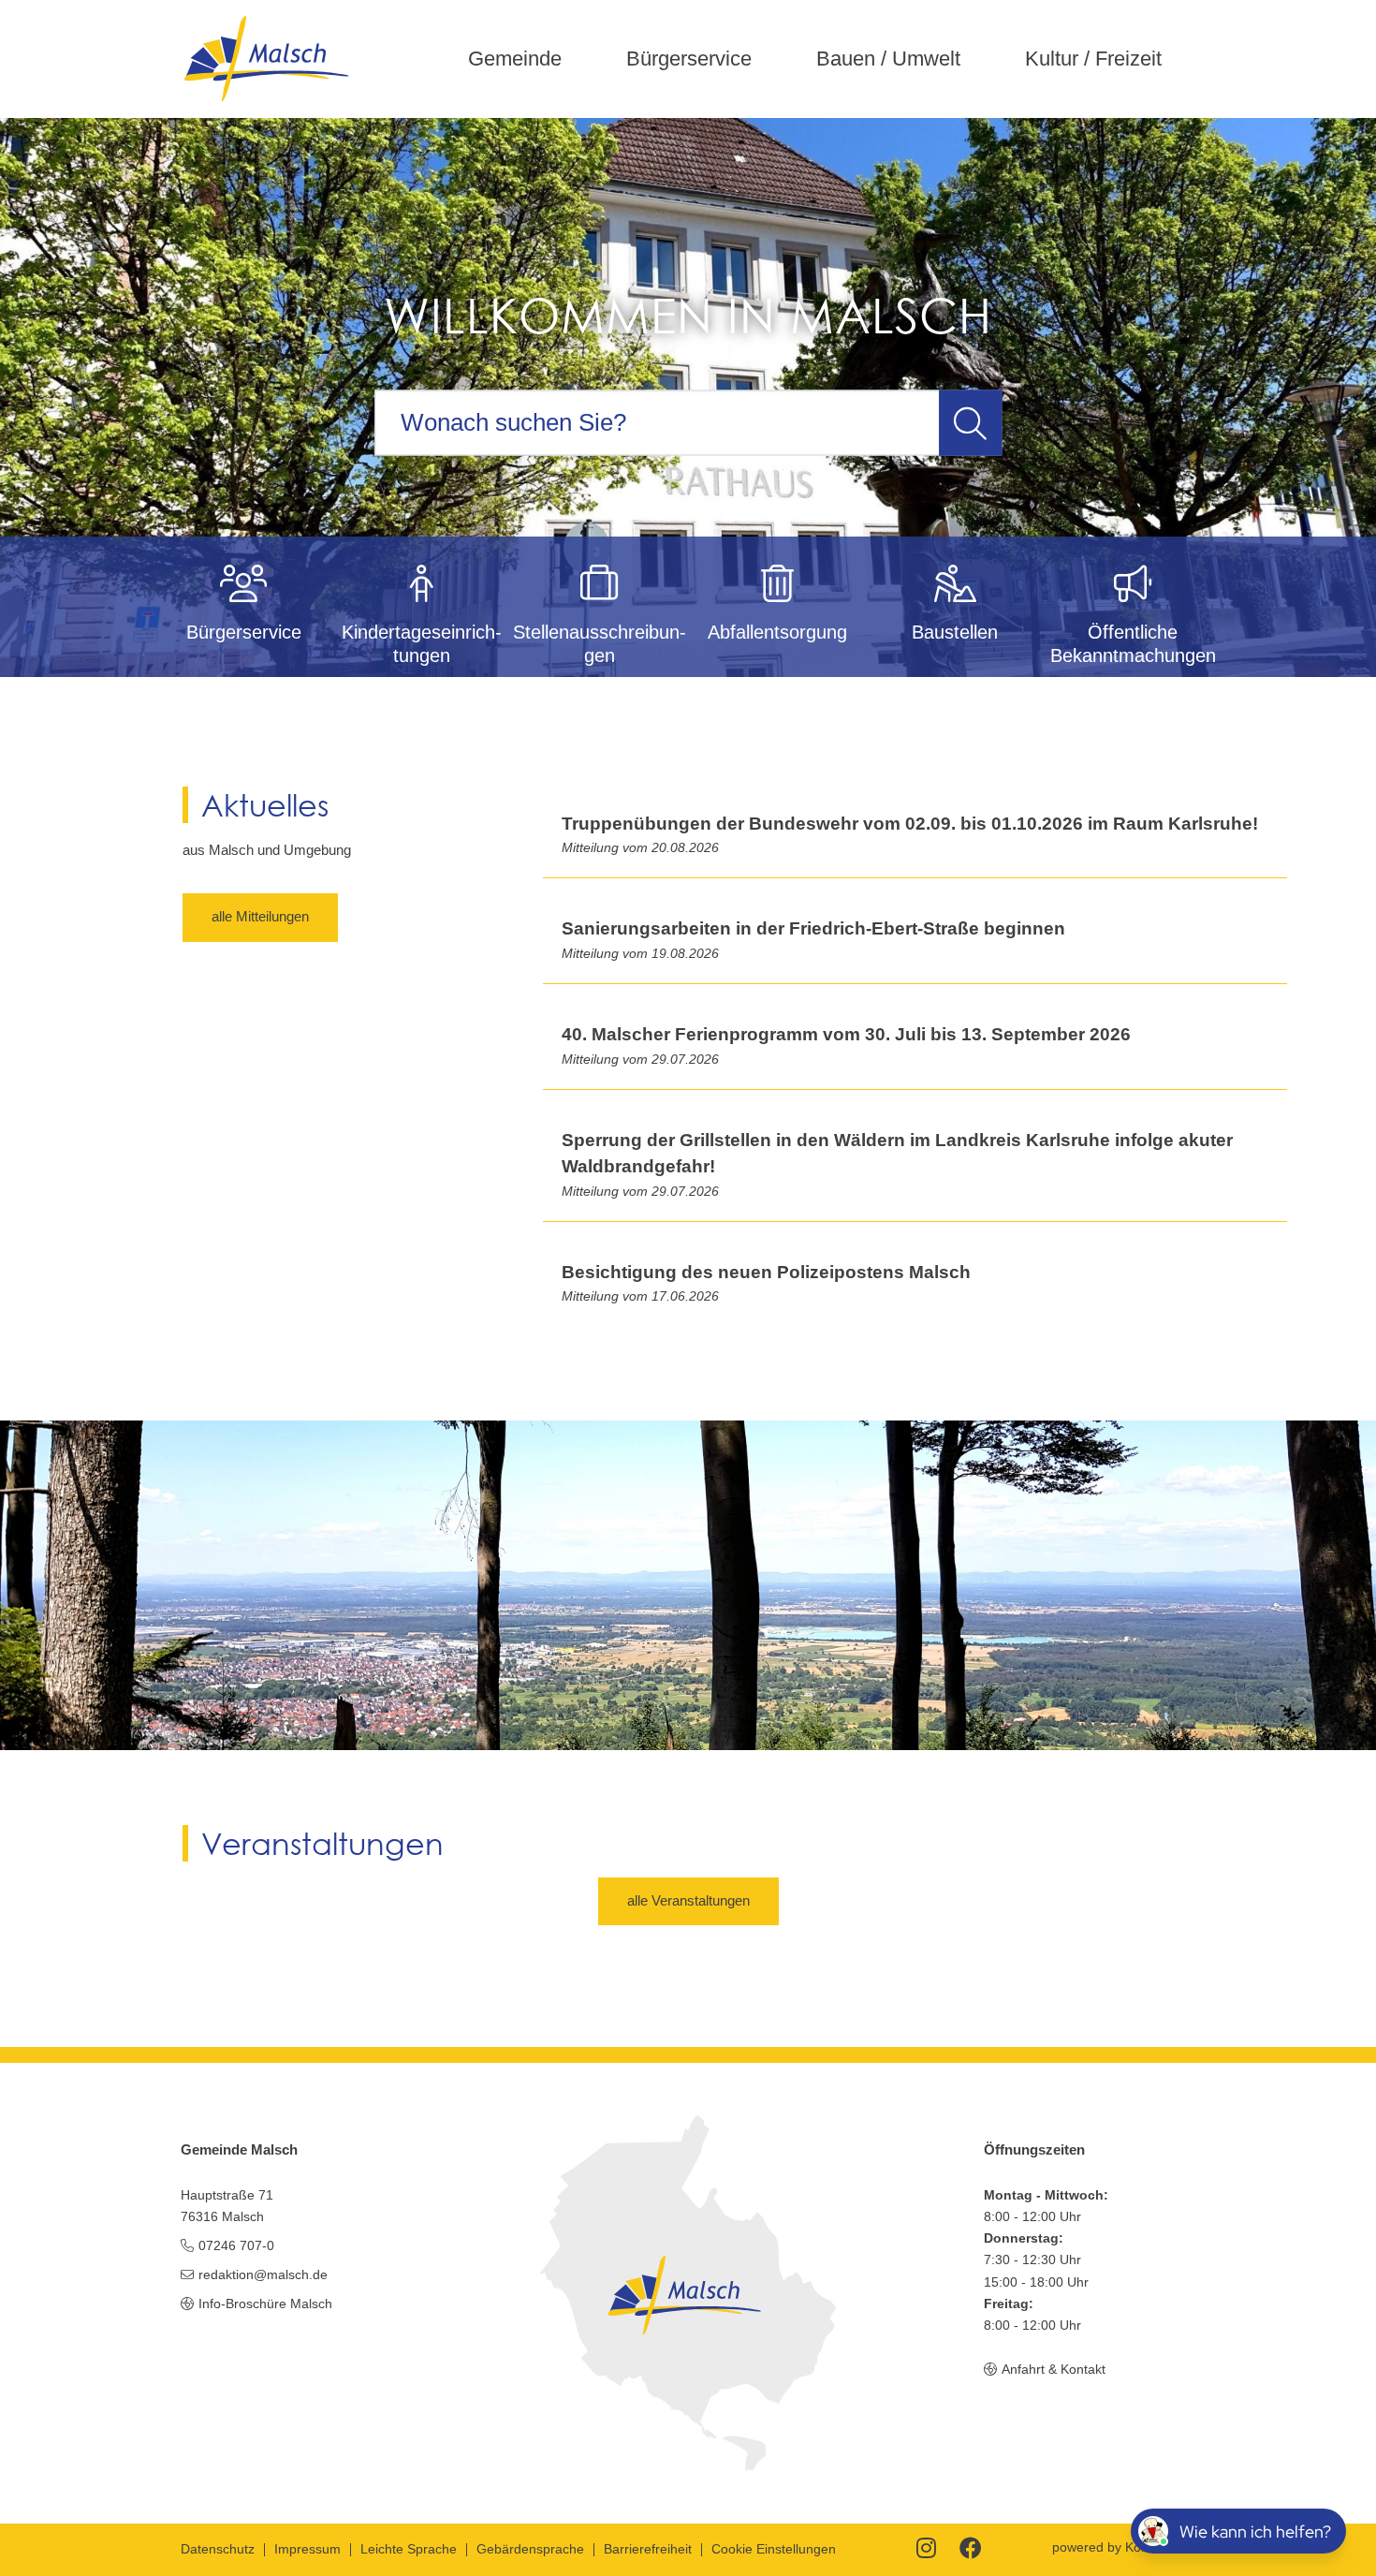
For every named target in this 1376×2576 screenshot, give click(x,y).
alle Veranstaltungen (688, 1900)
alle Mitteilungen (260, 916)
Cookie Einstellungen (774, 2549)
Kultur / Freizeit (1093, 59)
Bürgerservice (689, 59)
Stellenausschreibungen (600, 643)
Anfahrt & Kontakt (1054, 2369)
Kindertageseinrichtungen (422, 643)
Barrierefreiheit (648, 2549)
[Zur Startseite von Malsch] (266, 59)
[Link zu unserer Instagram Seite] (926, 2550)
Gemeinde (515, 59)
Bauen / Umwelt (888, 59)
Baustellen (955, 632)
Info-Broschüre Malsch (265, 2304)
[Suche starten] (970, 422)
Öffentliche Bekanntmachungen (1133, 643)
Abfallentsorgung (777, 632)
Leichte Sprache (409, 2549)
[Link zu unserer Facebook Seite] (971, 2550)
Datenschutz (218, 2549)
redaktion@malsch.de (263, 2274)
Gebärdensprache (530, 2549)
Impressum (307, 2549)
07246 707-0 (236, 2245)
